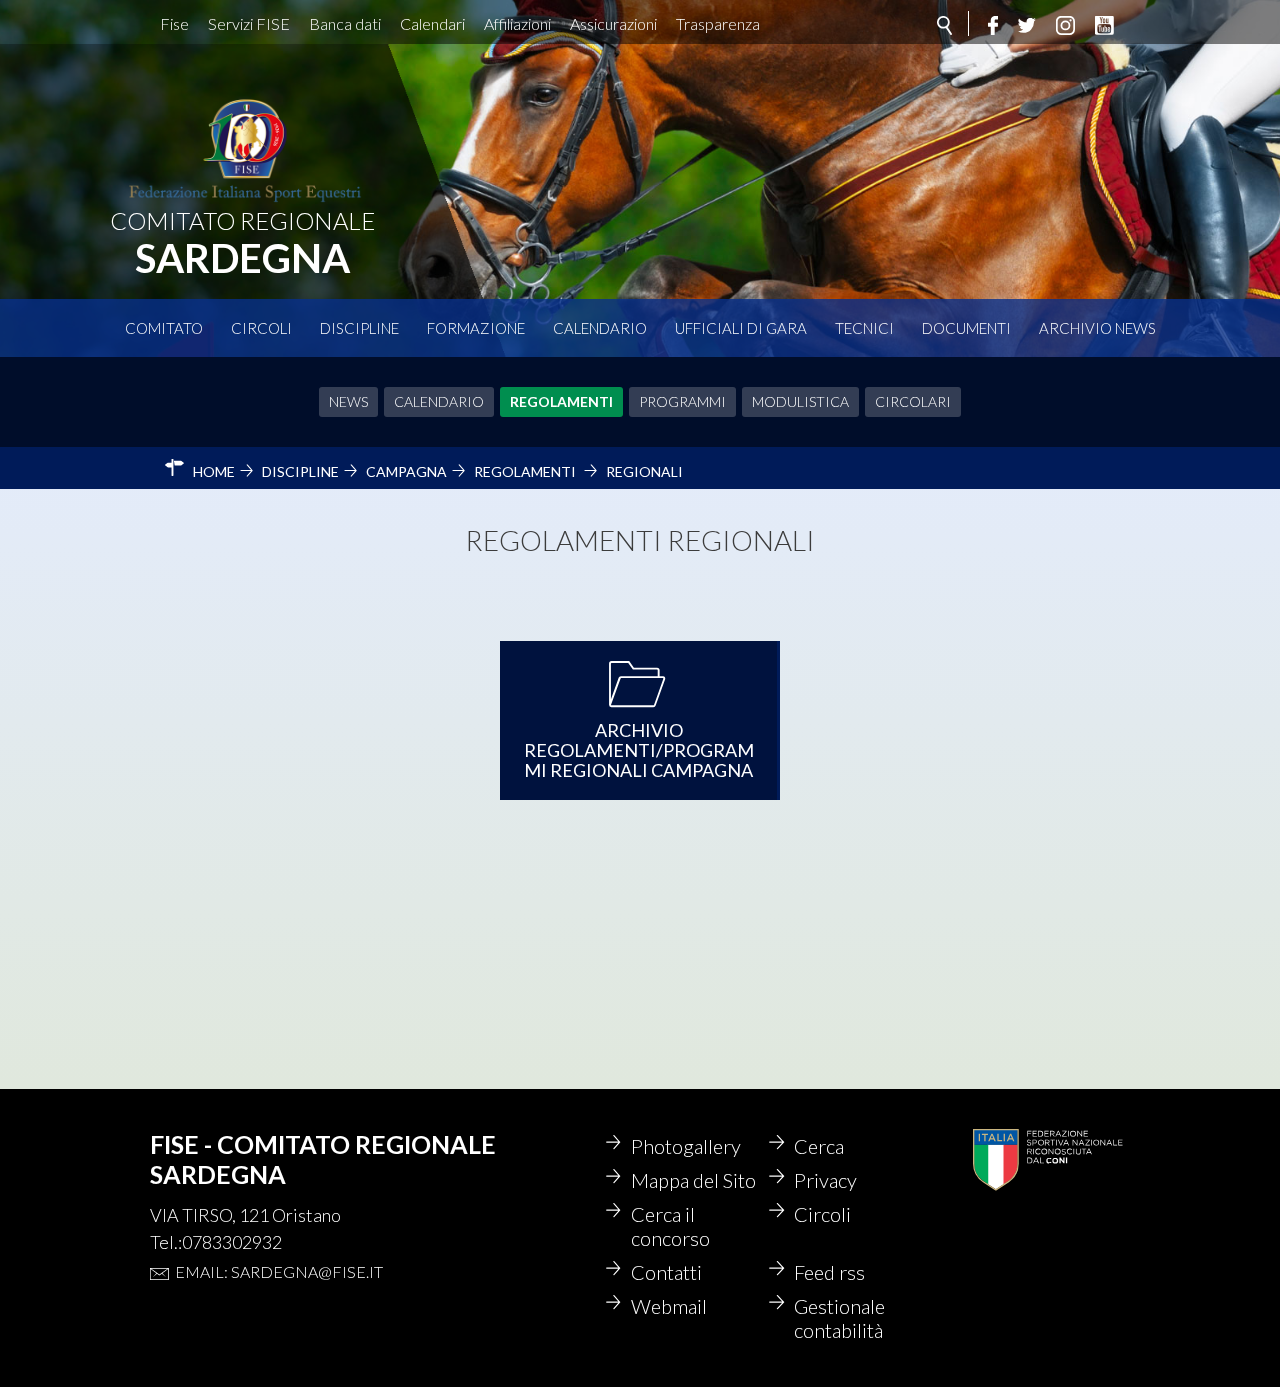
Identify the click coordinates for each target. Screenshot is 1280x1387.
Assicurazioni (613, 23)
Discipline (359, 328)
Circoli (261, 328)
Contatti (666, 1272)
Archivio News (1097, 328)
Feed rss (829, 1272)
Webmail (669, 1306)
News (348, 401)
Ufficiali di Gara (741, 328)
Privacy (825, 1180)
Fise (174, 23)
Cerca (819, 1146)
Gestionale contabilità (839, 1318)
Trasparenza (718, 23)
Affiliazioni (517, 23)
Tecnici (864, 328)
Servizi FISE (249, 23)
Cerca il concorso (670, 1226)
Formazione (476, 328)
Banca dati (345, 23)
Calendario (600, 328)
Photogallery (686, 1146)
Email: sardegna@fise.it (279, 1271)
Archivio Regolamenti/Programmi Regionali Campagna (639, 750)
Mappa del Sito (693, 1180)
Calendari (432, 23)
